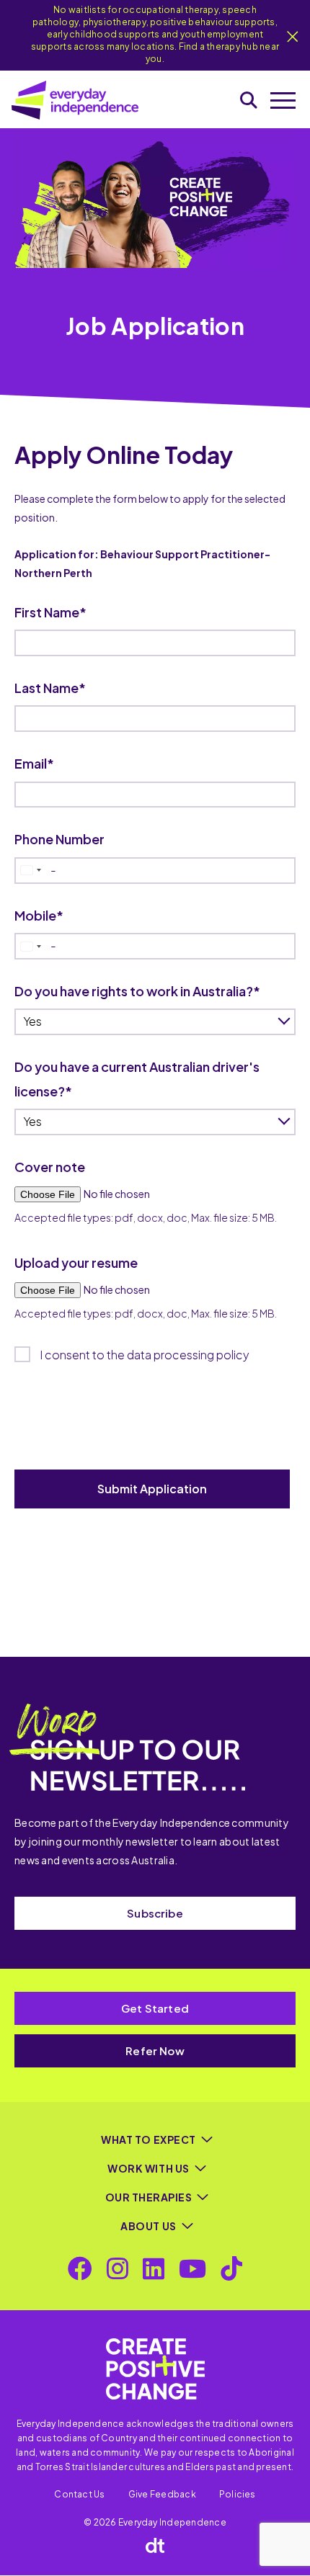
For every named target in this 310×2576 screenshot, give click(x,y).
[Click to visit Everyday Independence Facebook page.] (80, 2268)
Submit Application (152, 1489)
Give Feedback (162, 2494)
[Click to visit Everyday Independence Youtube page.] (192, 2268)
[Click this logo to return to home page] (75, 100)
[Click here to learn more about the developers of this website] (155, 2545)
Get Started (155, 2008)
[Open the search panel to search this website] (249, 100)
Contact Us (79, 2494)
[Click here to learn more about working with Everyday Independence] (155, 2369)
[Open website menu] (283, 100)
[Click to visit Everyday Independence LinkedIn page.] (154, 2268)
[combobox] (30, 871)
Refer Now (155, 2050)
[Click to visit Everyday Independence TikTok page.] (231, 2268)
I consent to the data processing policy (145, 1355)
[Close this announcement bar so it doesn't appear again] (293, 37)
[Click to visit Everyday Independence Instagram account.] (118, 2268)
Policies (238, 2494)
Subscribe (155, 1913)
